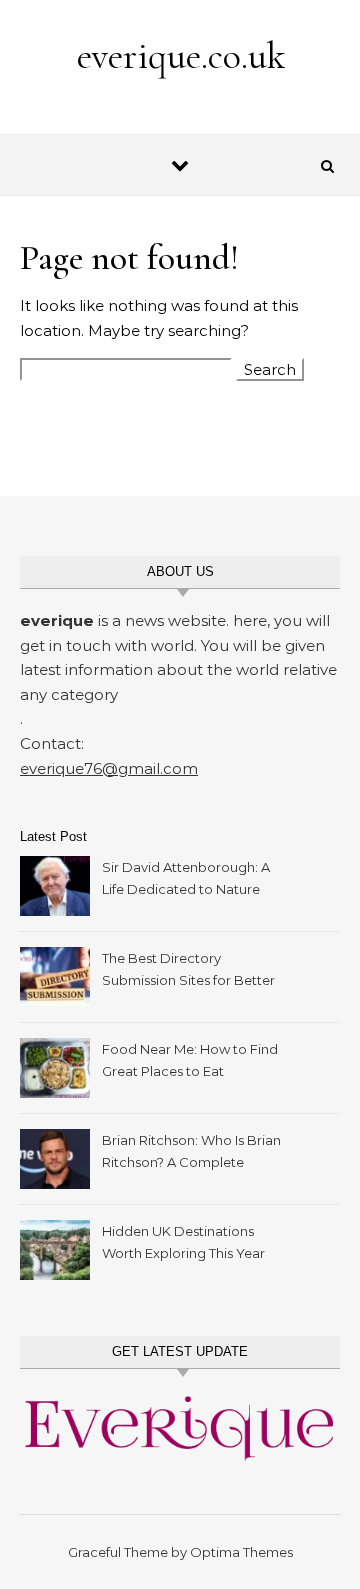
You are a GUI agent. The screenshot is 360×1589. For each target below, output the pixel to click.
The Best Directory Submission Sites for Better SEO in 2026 (188, 971)
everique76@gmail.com (109, 768)
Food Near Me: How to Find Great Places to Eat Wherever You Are (190, 1062)
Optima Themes (241, 1552)
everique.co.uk (181, 56)
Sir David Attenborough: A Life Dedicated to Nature (186, 878)
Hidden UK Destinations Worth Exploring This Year (183, 1242)
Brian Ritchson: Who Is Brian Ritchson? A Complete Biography (191, 1153)
